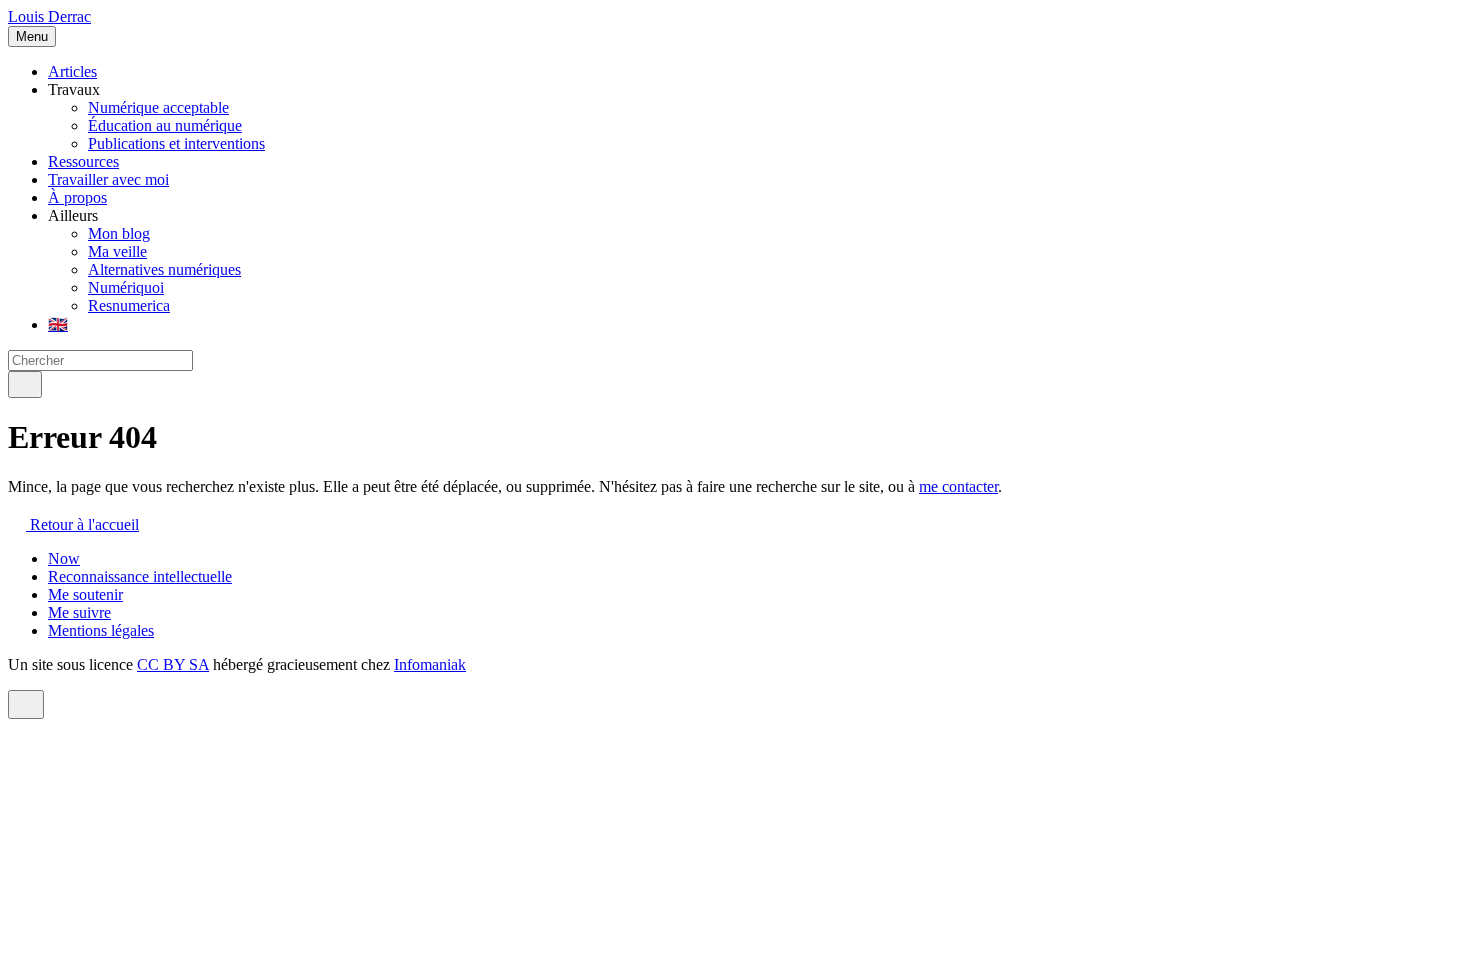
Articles (72, 71)
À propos (77, 197)
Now (64, 558)
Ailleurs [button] (73, 215)
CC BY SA (173, 664)
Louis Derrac (49, 16)
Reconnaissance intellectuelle (140, 576)
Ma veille (117, 251)
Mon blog (119, 233)
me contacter (958, 486)
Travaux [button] (74, 89)
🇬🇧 (58, 324)
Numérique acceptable (158, 107)
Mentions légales (101, 630)
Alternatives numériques (164, 269)
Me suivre (79, 612)
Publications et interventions (176, 143)
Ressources (83, 161)
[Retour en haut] (26, 704)
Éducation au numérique (165, 125)
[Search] (25, 384)
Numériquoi (126, 287)
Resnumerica (129, 305)
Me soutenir (85, 594)
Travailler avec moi (108, 179)
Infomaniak (430, 664)
